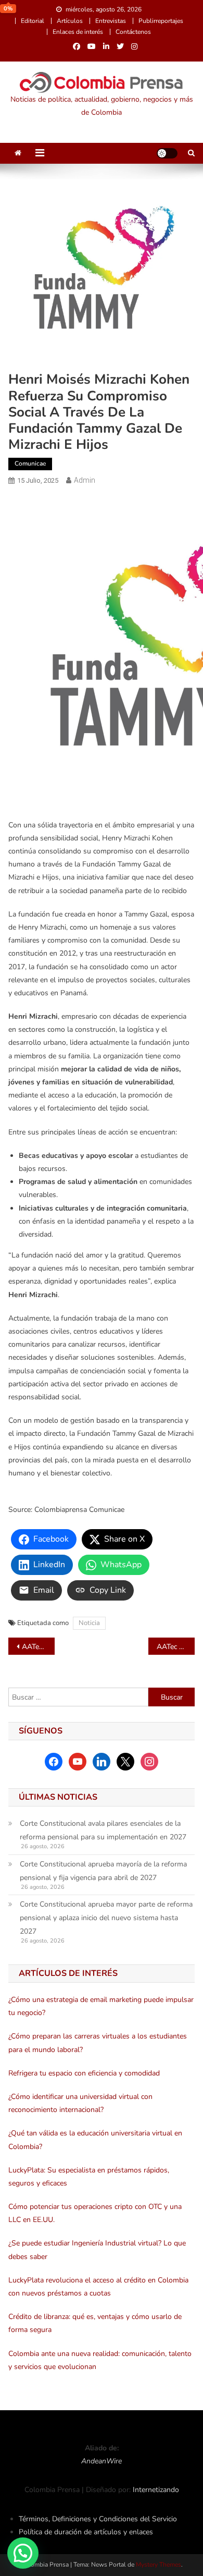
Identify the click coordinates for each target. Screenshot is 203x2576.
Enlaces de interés (78, 32)
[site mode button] (167, 153)
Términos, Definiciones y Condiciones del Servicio (98, 2519)
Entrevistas (111, 21)
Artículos (70, 21)
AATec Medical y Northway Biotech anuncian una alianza (39, 1647)
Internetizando (156, 2490)
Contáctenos (133, 32)
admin (85, 480)
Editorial (33, 21)
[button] (23, 2553)
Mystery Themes (158, 2565)
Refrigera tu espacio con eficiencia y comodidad (84, 2073)
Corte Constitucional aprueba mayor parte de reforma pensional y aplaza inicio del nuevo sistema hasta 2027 (106, 1918)
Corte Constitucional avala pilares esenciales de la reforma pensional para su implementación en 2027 (103, 1830)
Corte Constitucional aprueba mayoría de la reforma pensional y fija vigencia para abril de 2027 (103, 1871)
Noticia (89, 1623)
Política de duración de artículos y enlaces (86, 2532)
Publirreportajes (161, 21)
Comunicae (30, 463)
